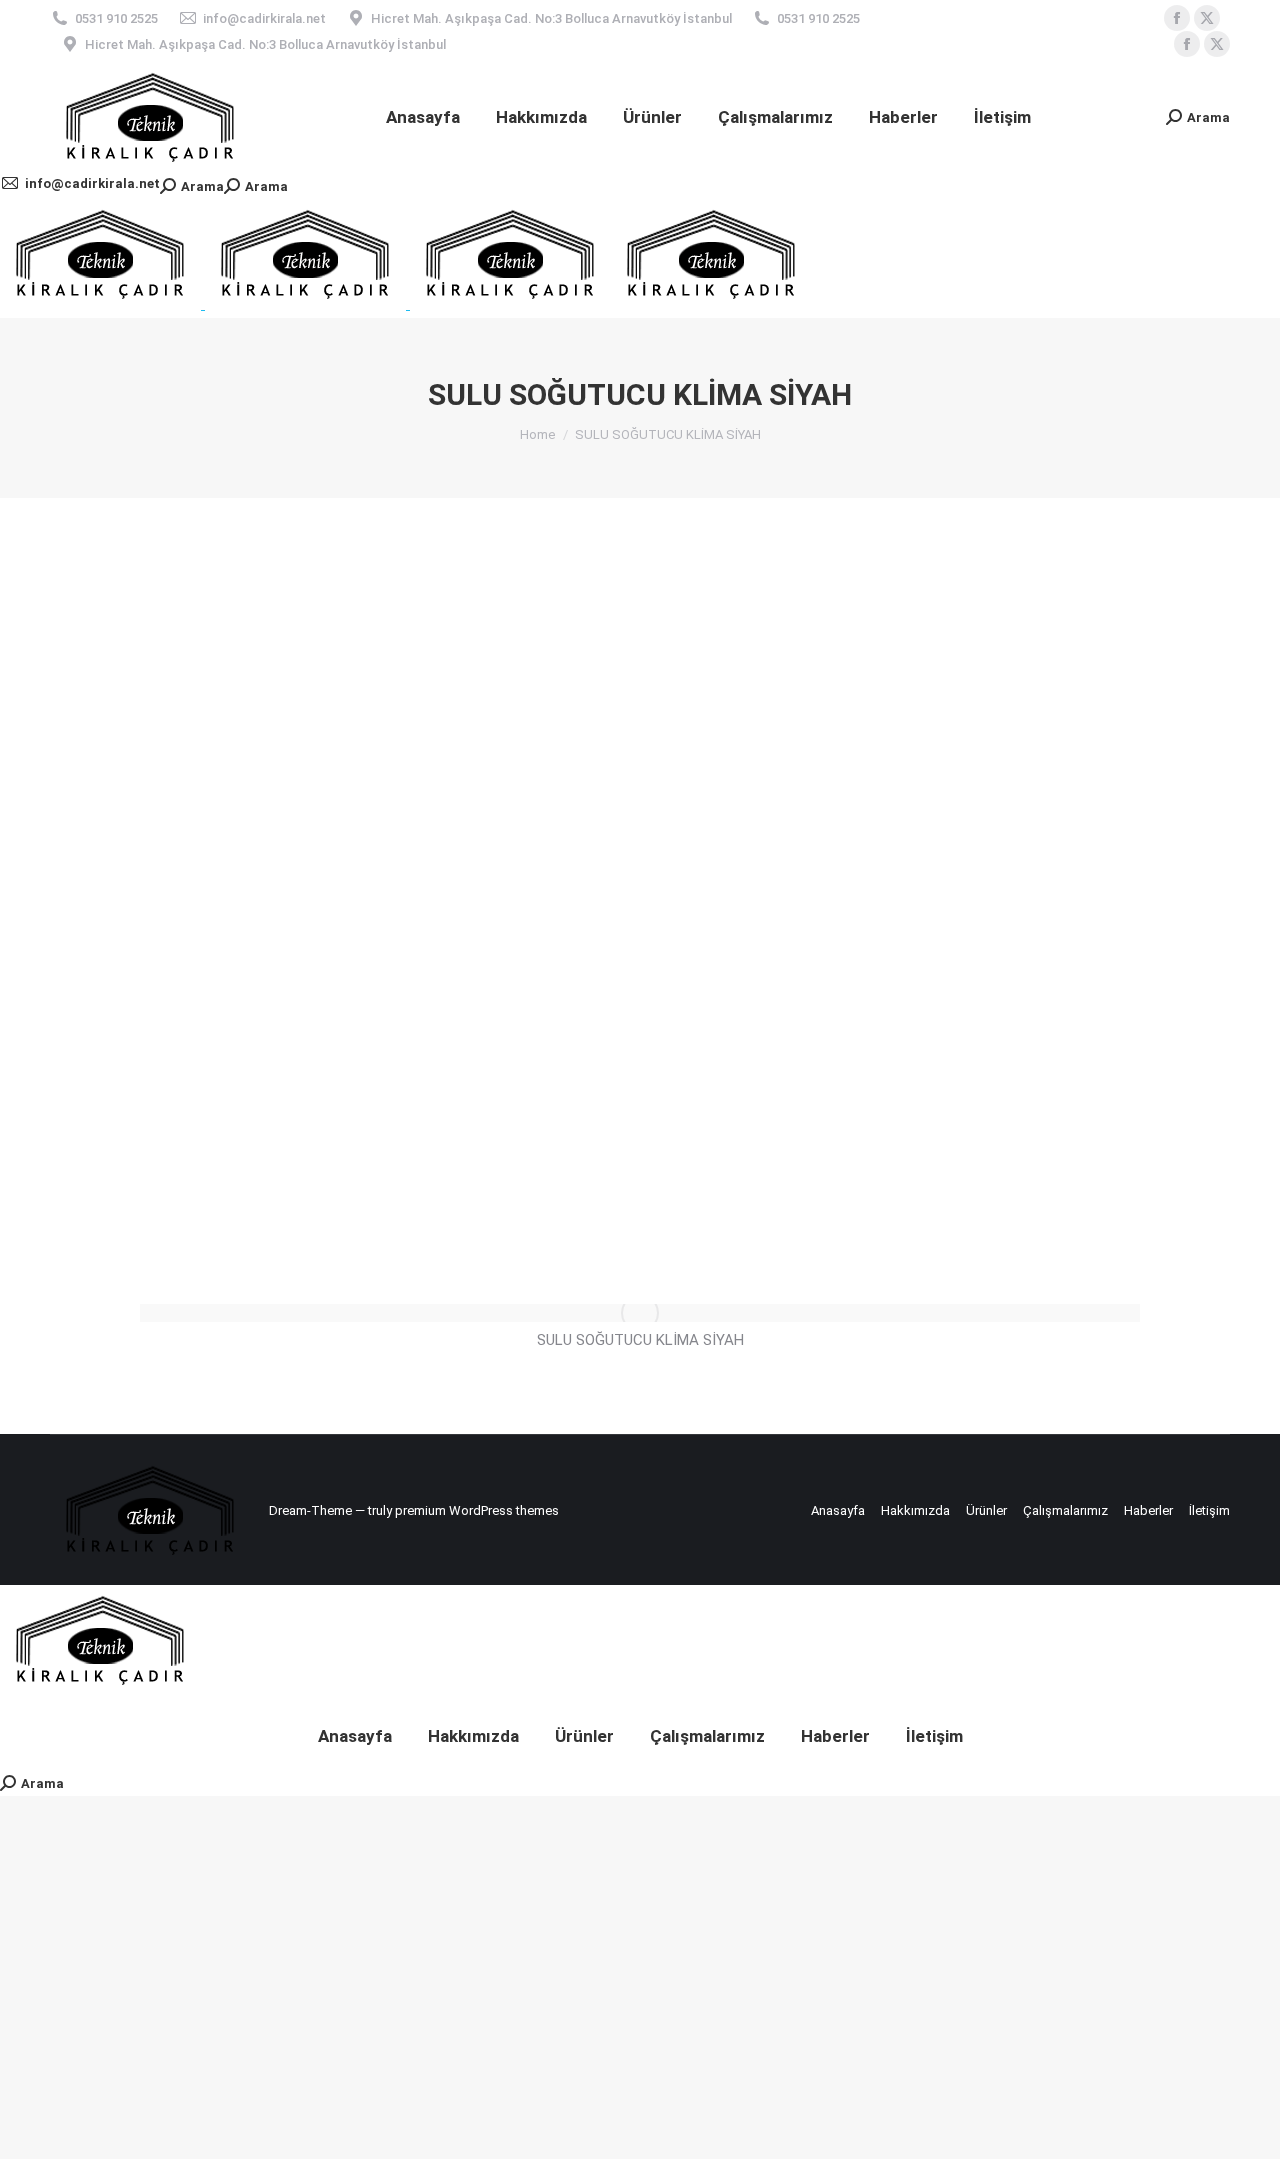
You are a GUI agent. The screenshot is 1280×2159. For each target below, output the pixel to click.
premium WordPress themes (477, 1510)
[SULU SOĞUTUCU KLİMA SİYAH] (640, 1313)
